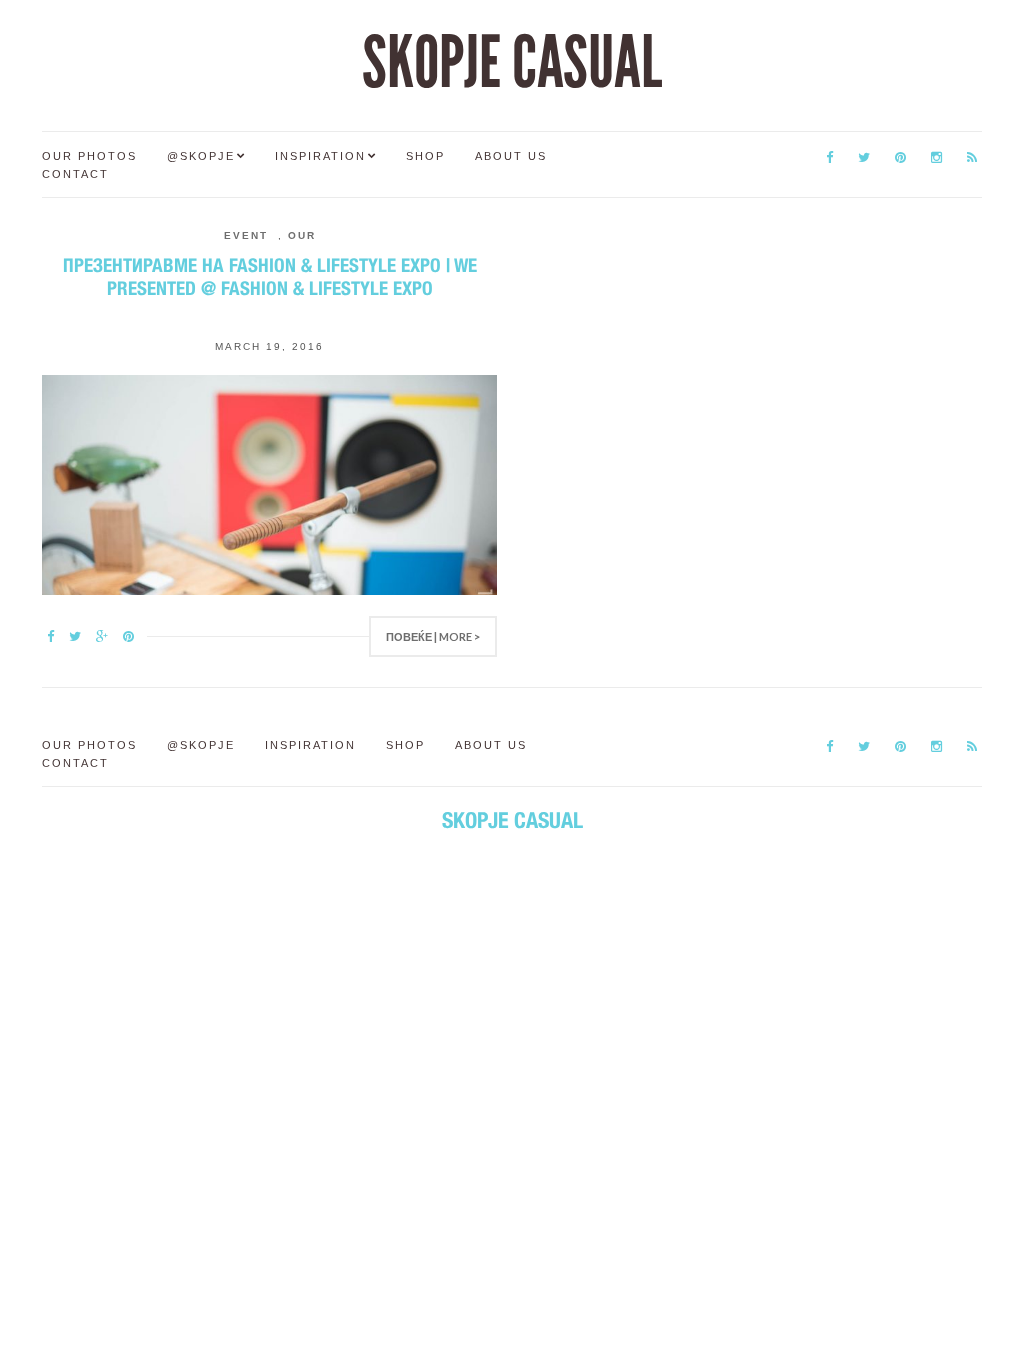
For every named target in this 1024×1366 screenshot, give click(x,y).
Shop (425, 156)
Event (246, 235)
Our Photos (89, 156)
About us (511, 156)
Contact (75, 174)
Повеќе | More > (433, 636)
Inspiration (320, 156)
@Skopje (201, 156)
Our (302, 235)
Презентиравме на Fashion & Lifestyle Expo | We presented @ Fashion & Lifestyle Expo (270, 276)
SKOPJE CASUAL (512, 63)
